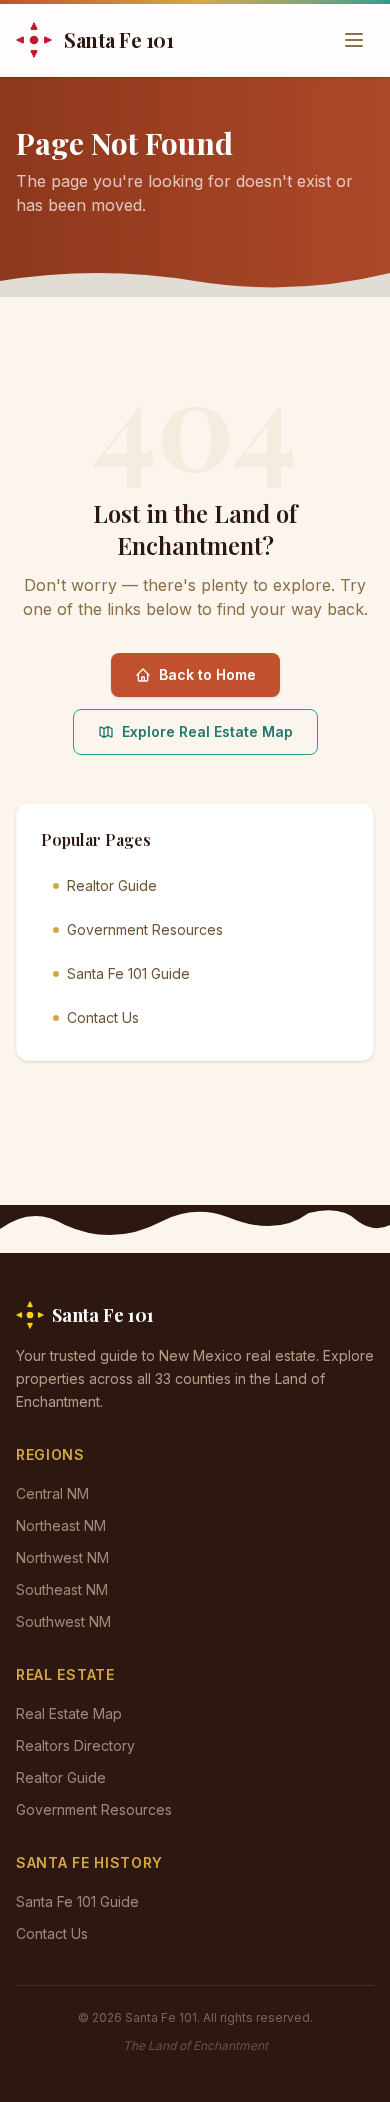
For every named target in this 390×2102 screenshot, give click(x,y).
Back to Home (207, 674)
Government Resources (145, 929)
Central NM (52, 1493)
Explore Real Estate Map (207, 731)
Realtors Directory (75, 1745)
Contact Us (103, 1017)
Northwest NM (62, 1557)
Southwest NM (63, 1621)
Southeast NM (62, 1589)
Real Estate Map (69, 1713)
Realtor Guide (112, 885)
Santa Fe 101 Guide (128, 973)
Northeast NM (61, 1525)
